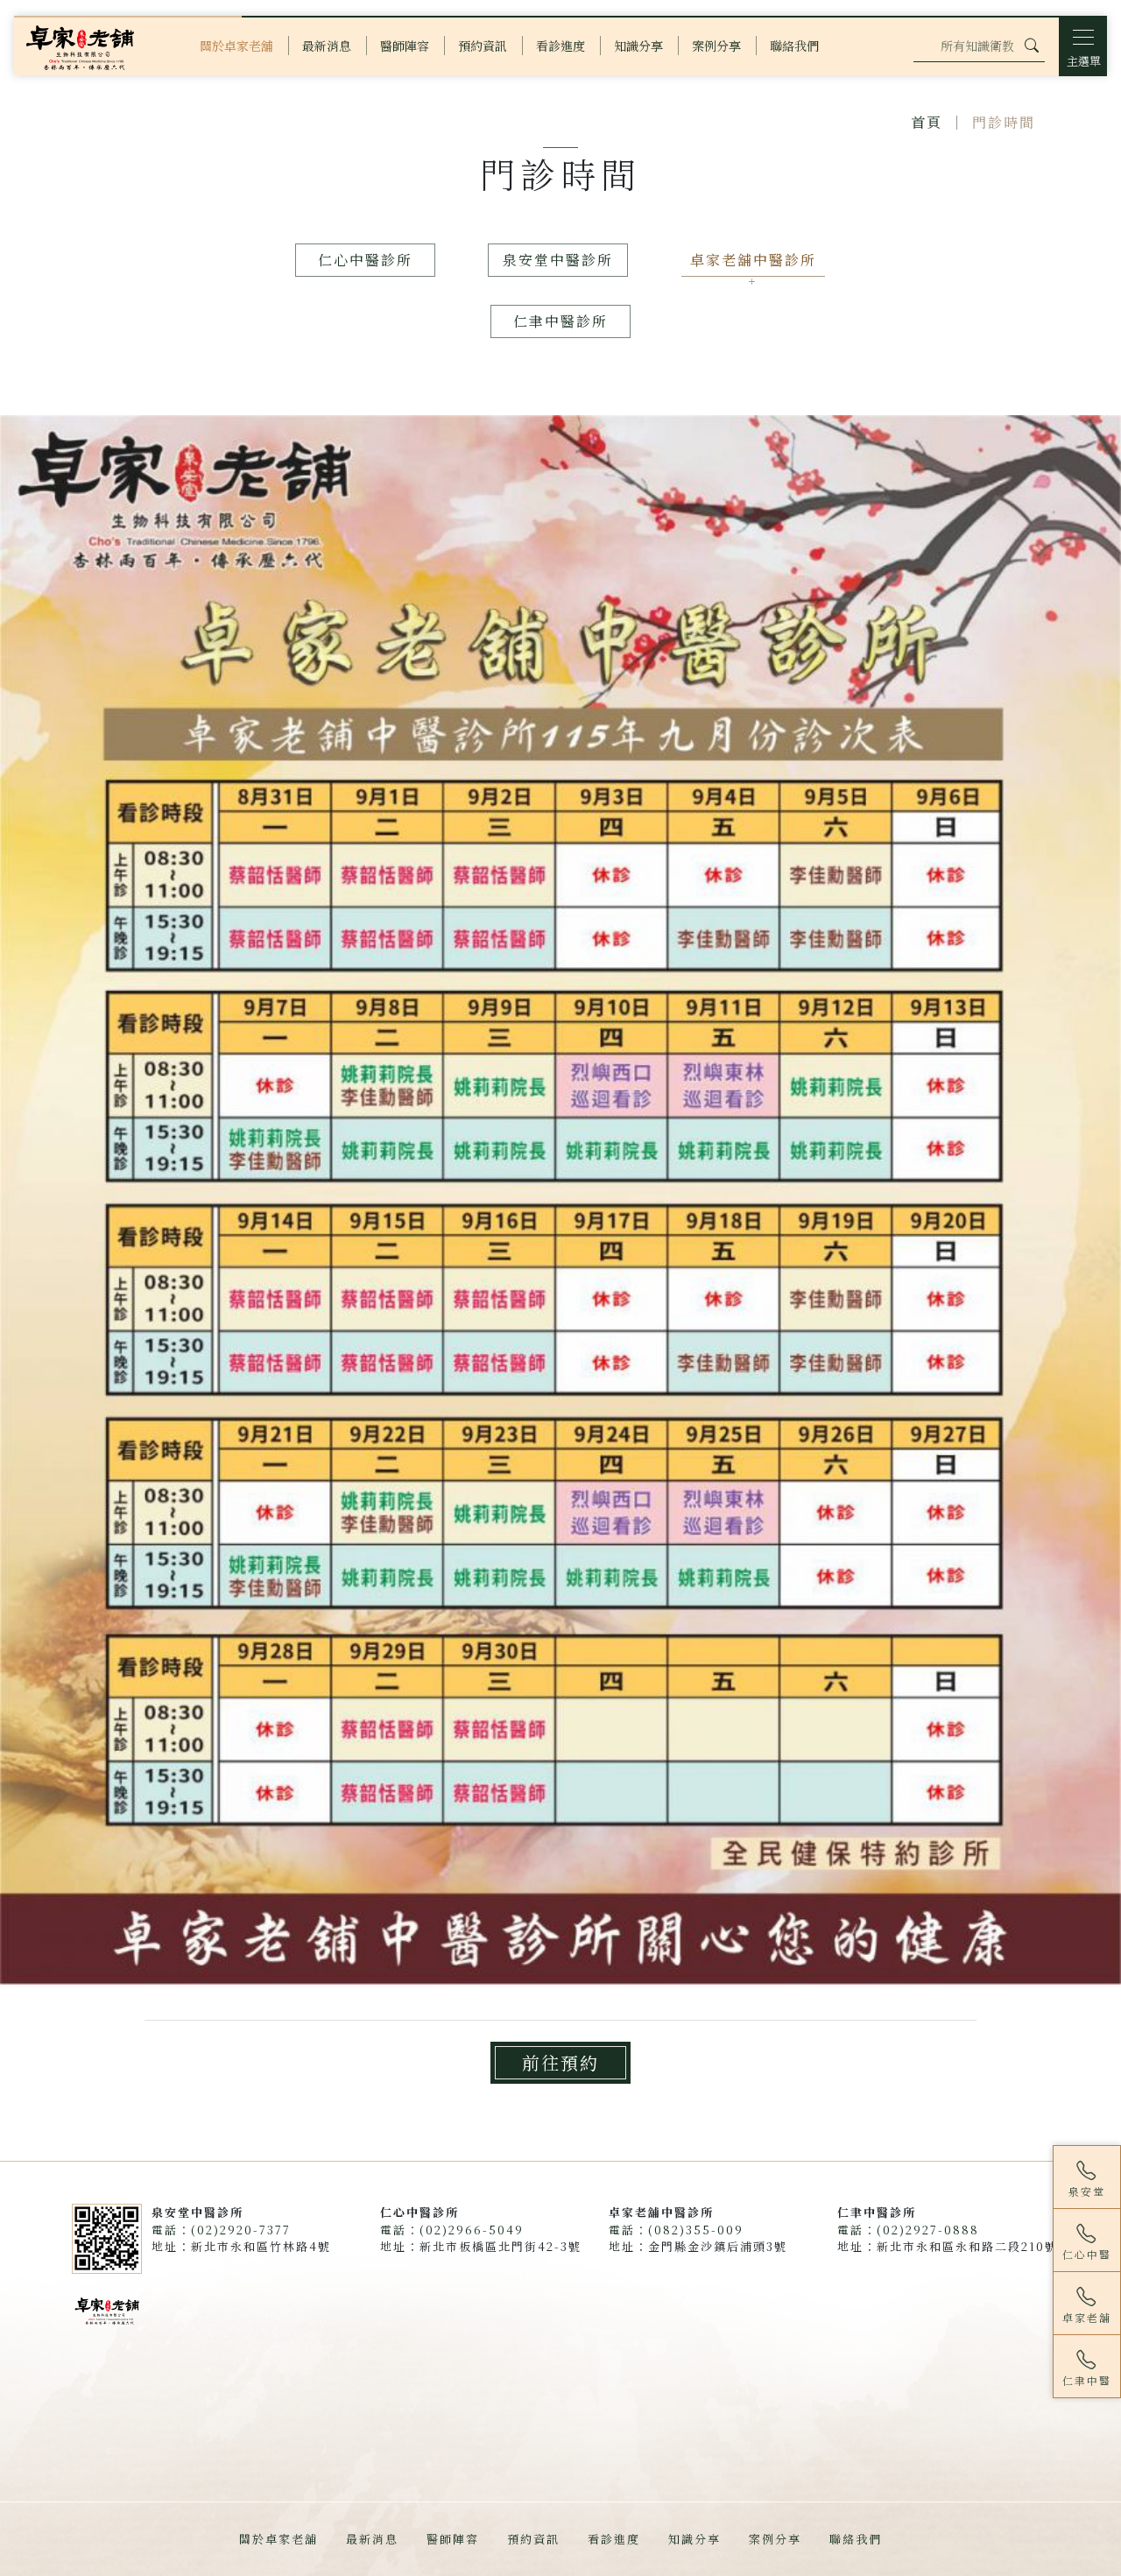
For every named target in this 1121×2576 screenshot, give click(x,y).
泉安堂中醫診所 (558, 260)
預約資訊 (533, 2539)
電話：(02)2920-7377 (221, 2230)
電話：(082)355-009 (676, 2230)
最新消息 (372, 2539)
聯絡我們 (856, 2539)
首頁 (927, 122)
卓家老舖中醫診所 (753, 260)
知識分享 (694, 2539)
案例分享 (775, 2539)
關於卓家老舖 (278, 2539)
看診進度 (614, 2539)
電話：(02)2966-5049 (452, 2230)
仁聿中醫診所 (560, 321)
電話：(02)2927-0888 (908, 2230)
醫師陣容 (453, 2539)
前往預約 (560, 2062)
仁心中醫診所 (365, 260)
